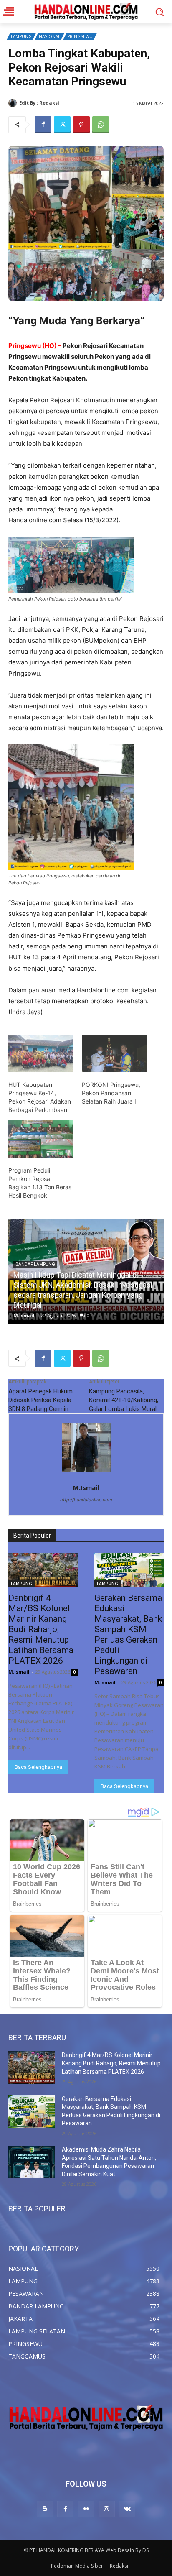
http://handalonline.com (86, 1500)
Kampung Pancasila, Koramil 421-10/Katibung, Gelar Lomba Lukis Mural (124, 1400)
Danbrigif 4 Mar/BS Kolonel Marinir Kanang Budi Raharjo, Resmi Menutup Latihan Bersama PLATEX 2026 (83, 1295)
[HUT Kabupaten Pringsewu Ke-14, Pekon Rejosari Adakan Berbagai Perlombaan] (41, 1053)
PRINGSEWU (80, 36)
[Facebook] (43, 125)
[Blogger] (45, 2509)
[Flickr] (86, 2509)
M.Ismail (71, 103)
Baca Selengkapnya (38, 1767)
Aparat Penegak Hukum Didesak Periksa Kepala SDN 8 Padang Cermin (40, 1400)
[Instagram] (107, 2509)
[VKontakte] (127, 2509)
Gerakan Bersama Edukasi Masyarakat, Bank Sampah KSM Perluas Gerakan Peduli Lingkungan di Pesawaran (128, 1634)
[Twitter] (62, 125)
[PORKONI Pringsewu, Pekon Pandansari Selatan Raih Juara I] (114, 1053)
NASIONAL (49, 36)
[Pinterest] (81, 125)
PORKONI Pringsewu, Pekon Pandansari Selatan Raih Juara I (111, 1093)
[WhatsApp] (101, 125)
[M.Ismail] (14, 103)
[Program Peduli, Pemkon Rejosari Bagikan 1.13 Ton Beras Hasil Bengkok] (41, 1139)
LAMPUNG (21, 36)
